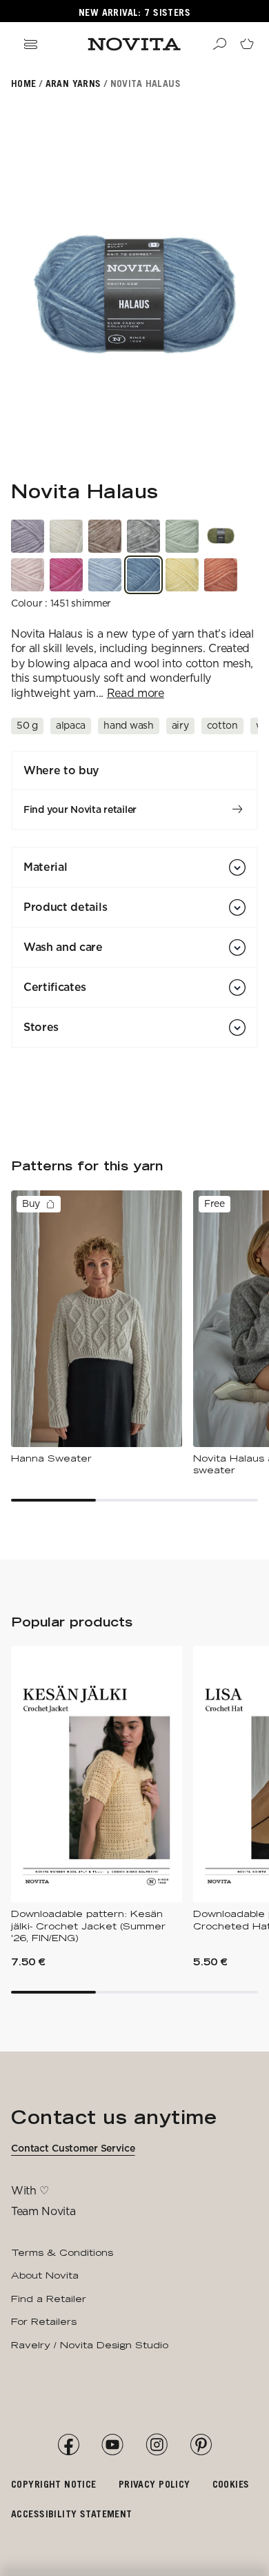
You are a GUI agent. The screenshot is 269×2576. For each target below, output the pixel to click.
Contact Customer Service (73, 2148)
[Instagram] (157, 2445)
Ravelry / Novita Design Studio (90, 2345)
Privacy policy (155, 2484)
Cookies (231, 2484)
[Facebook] (68, 2445)
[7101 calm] (28, 536)
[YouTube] (112, 2445)
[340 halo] (221, 536)
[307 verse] (182, 536)
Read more (136, 693)
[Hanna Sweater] (97, 1328)
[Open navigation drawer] (30, 44)
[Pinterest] (201, 2445)
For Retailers (44, 2321)
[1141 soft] (105, 575)
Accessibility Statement (72, 2514)
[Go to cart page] (247, 44)
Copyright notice (54, 2484)
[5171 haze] (28, 575)
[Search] (219, 44)
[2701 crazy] (182, 575)
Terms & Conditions (62, 2252)
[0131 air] (66, 536)
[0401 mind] (143, 536)
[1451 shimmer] (143, 575)
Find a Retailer (49, 2299)
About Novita (45, 2275)
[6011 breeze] (105, 536)
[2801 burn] (221, 575)
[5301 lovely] (66, 575)
